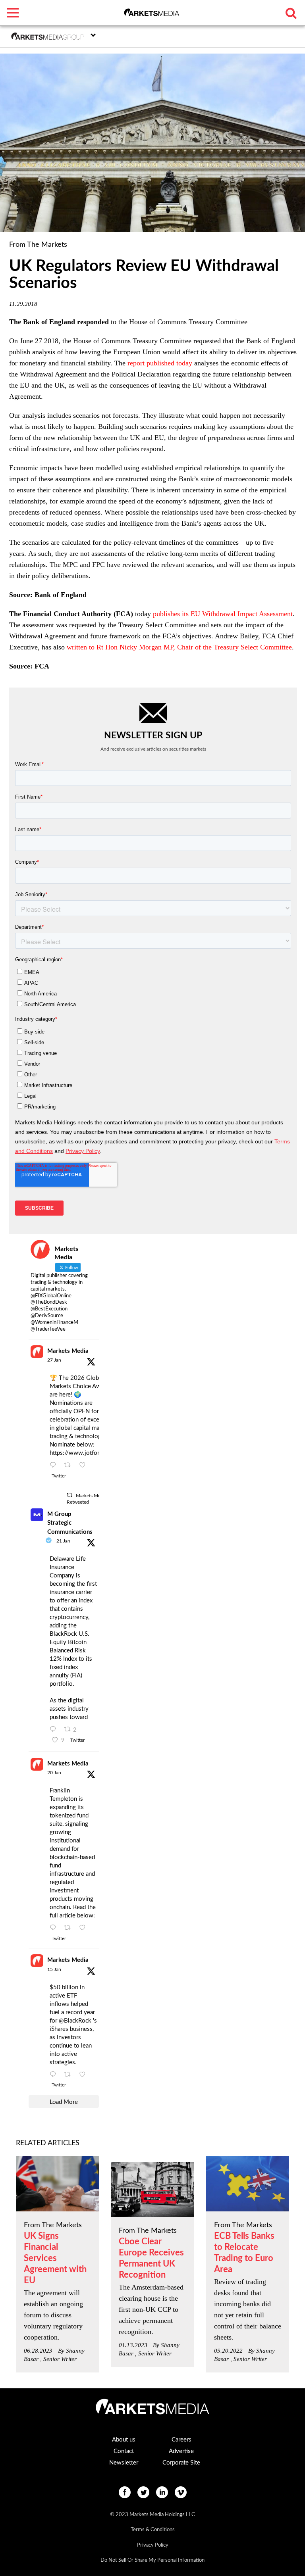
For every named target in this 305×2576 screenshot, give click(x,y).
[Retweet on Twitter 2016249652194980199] (70, 1466)
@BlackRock (75, 2021)
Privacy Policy (153, 2545)
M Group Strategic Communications (70, 1523)
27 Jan (54, 1360)
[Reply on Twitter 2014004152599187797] (55, 1730)
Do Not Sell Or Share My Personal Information (152, 2560)
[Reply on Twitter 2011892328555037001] (55, 2075)
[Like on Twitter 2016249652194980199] (85, 1466)
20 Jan (54, 1773)
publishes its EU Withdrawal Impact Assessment (223, 614)
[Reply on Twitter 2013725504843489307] (55, 1928)
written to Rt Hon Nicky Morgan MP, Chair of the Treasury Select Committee (179, 647)
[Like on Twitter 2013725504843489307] (85, 1928)
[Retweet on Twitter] (69, 1495)
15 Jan (54, 1969)
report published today (160, 363)
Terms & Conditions (153, 2530)
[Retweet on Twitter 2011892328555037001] (70, 2075)
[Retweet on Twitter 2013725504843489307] (70, 1928)
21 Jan (63, 1541)
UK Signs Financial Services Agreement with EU (55, 2258)
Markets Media (68, 1351)
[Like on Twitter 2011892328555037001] (85, 2075)
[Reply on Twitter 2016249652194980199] (55, 1466)
